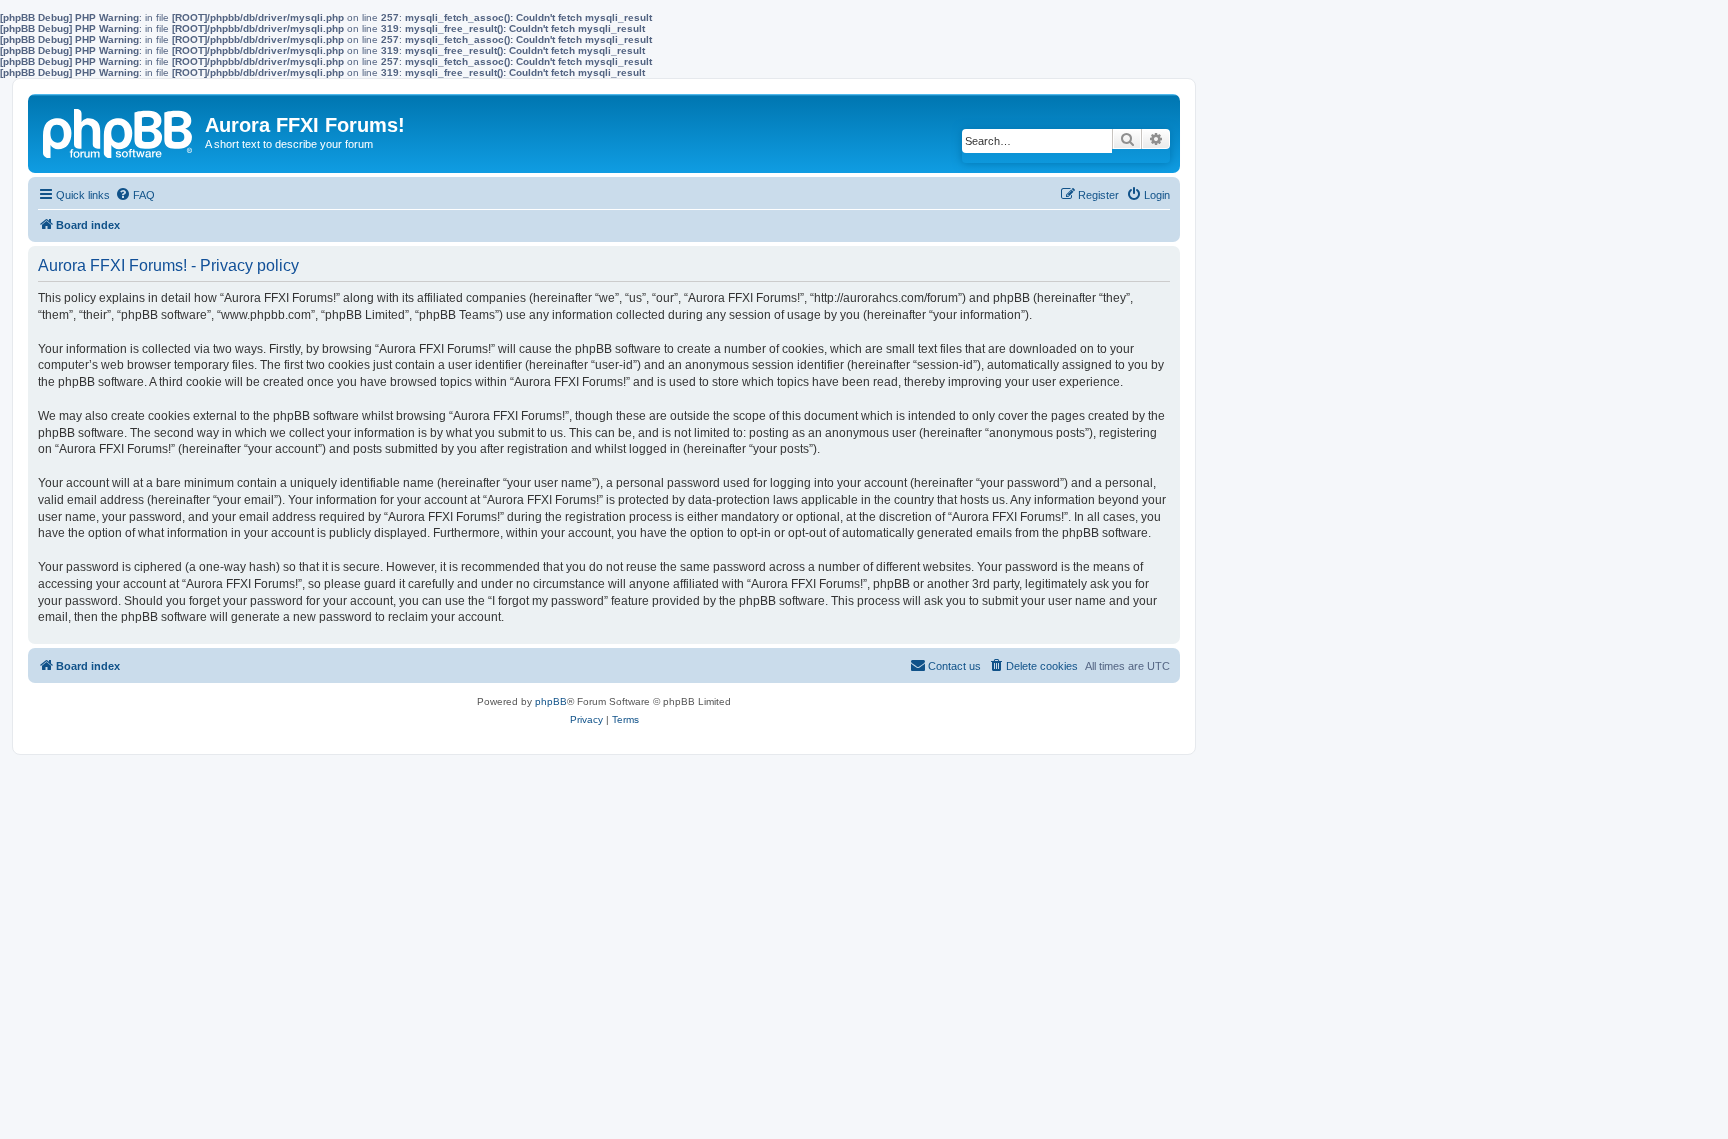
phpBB (551, 701)
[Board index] (119, 130)
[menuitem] (135, 195)
